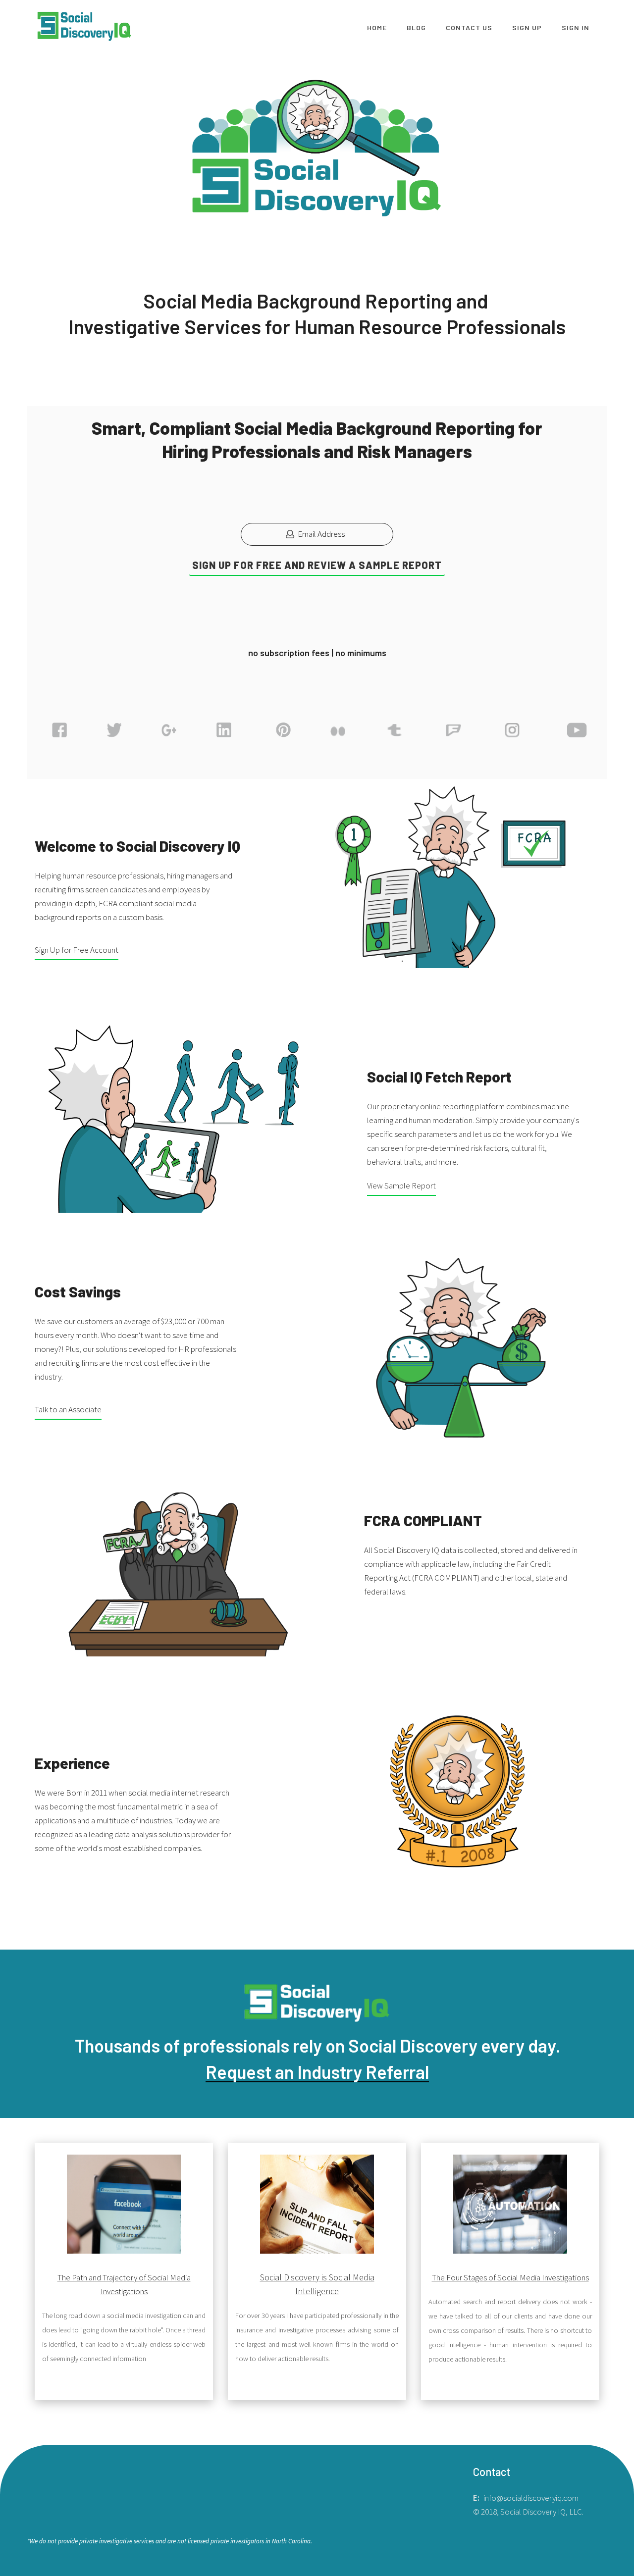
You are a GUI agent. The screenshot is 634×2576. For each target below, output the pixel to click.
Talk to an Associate (68, 1409)
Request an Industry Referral (317, 2072)
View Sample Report (401, 1185)
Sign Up (527, 27)
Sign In (576, 27)
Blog (416, 27)
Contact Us (469, 27)
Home (377, 27)
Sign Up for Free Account (77, 950)
